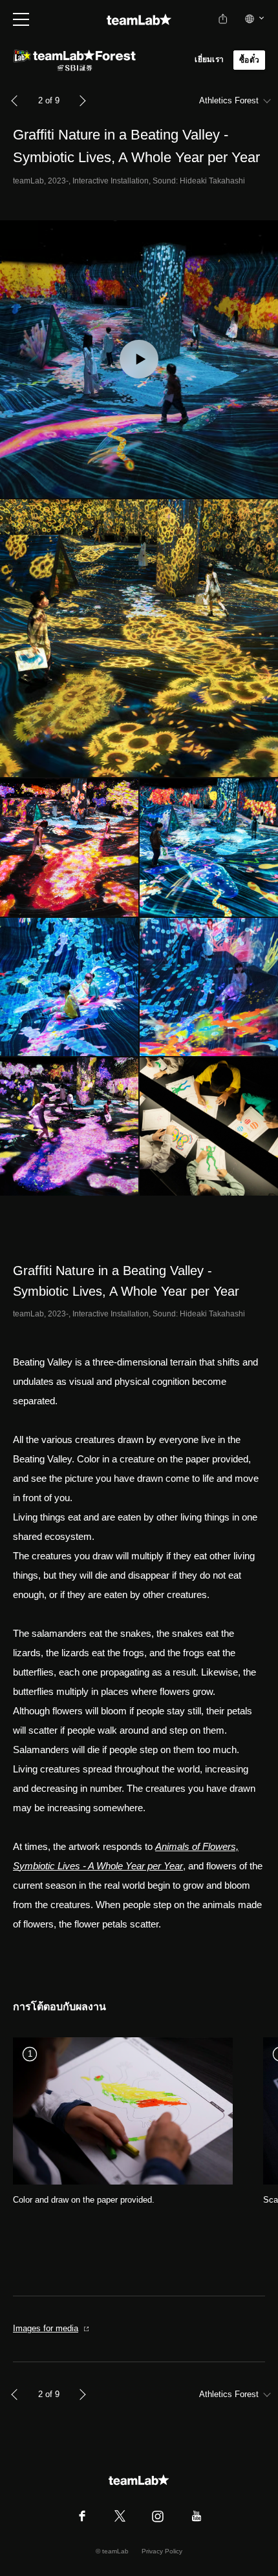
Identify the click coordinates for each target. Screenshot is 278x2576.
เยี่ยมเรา (209, 59)
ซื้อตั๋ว (249, 60)
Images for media (46, 2328)
